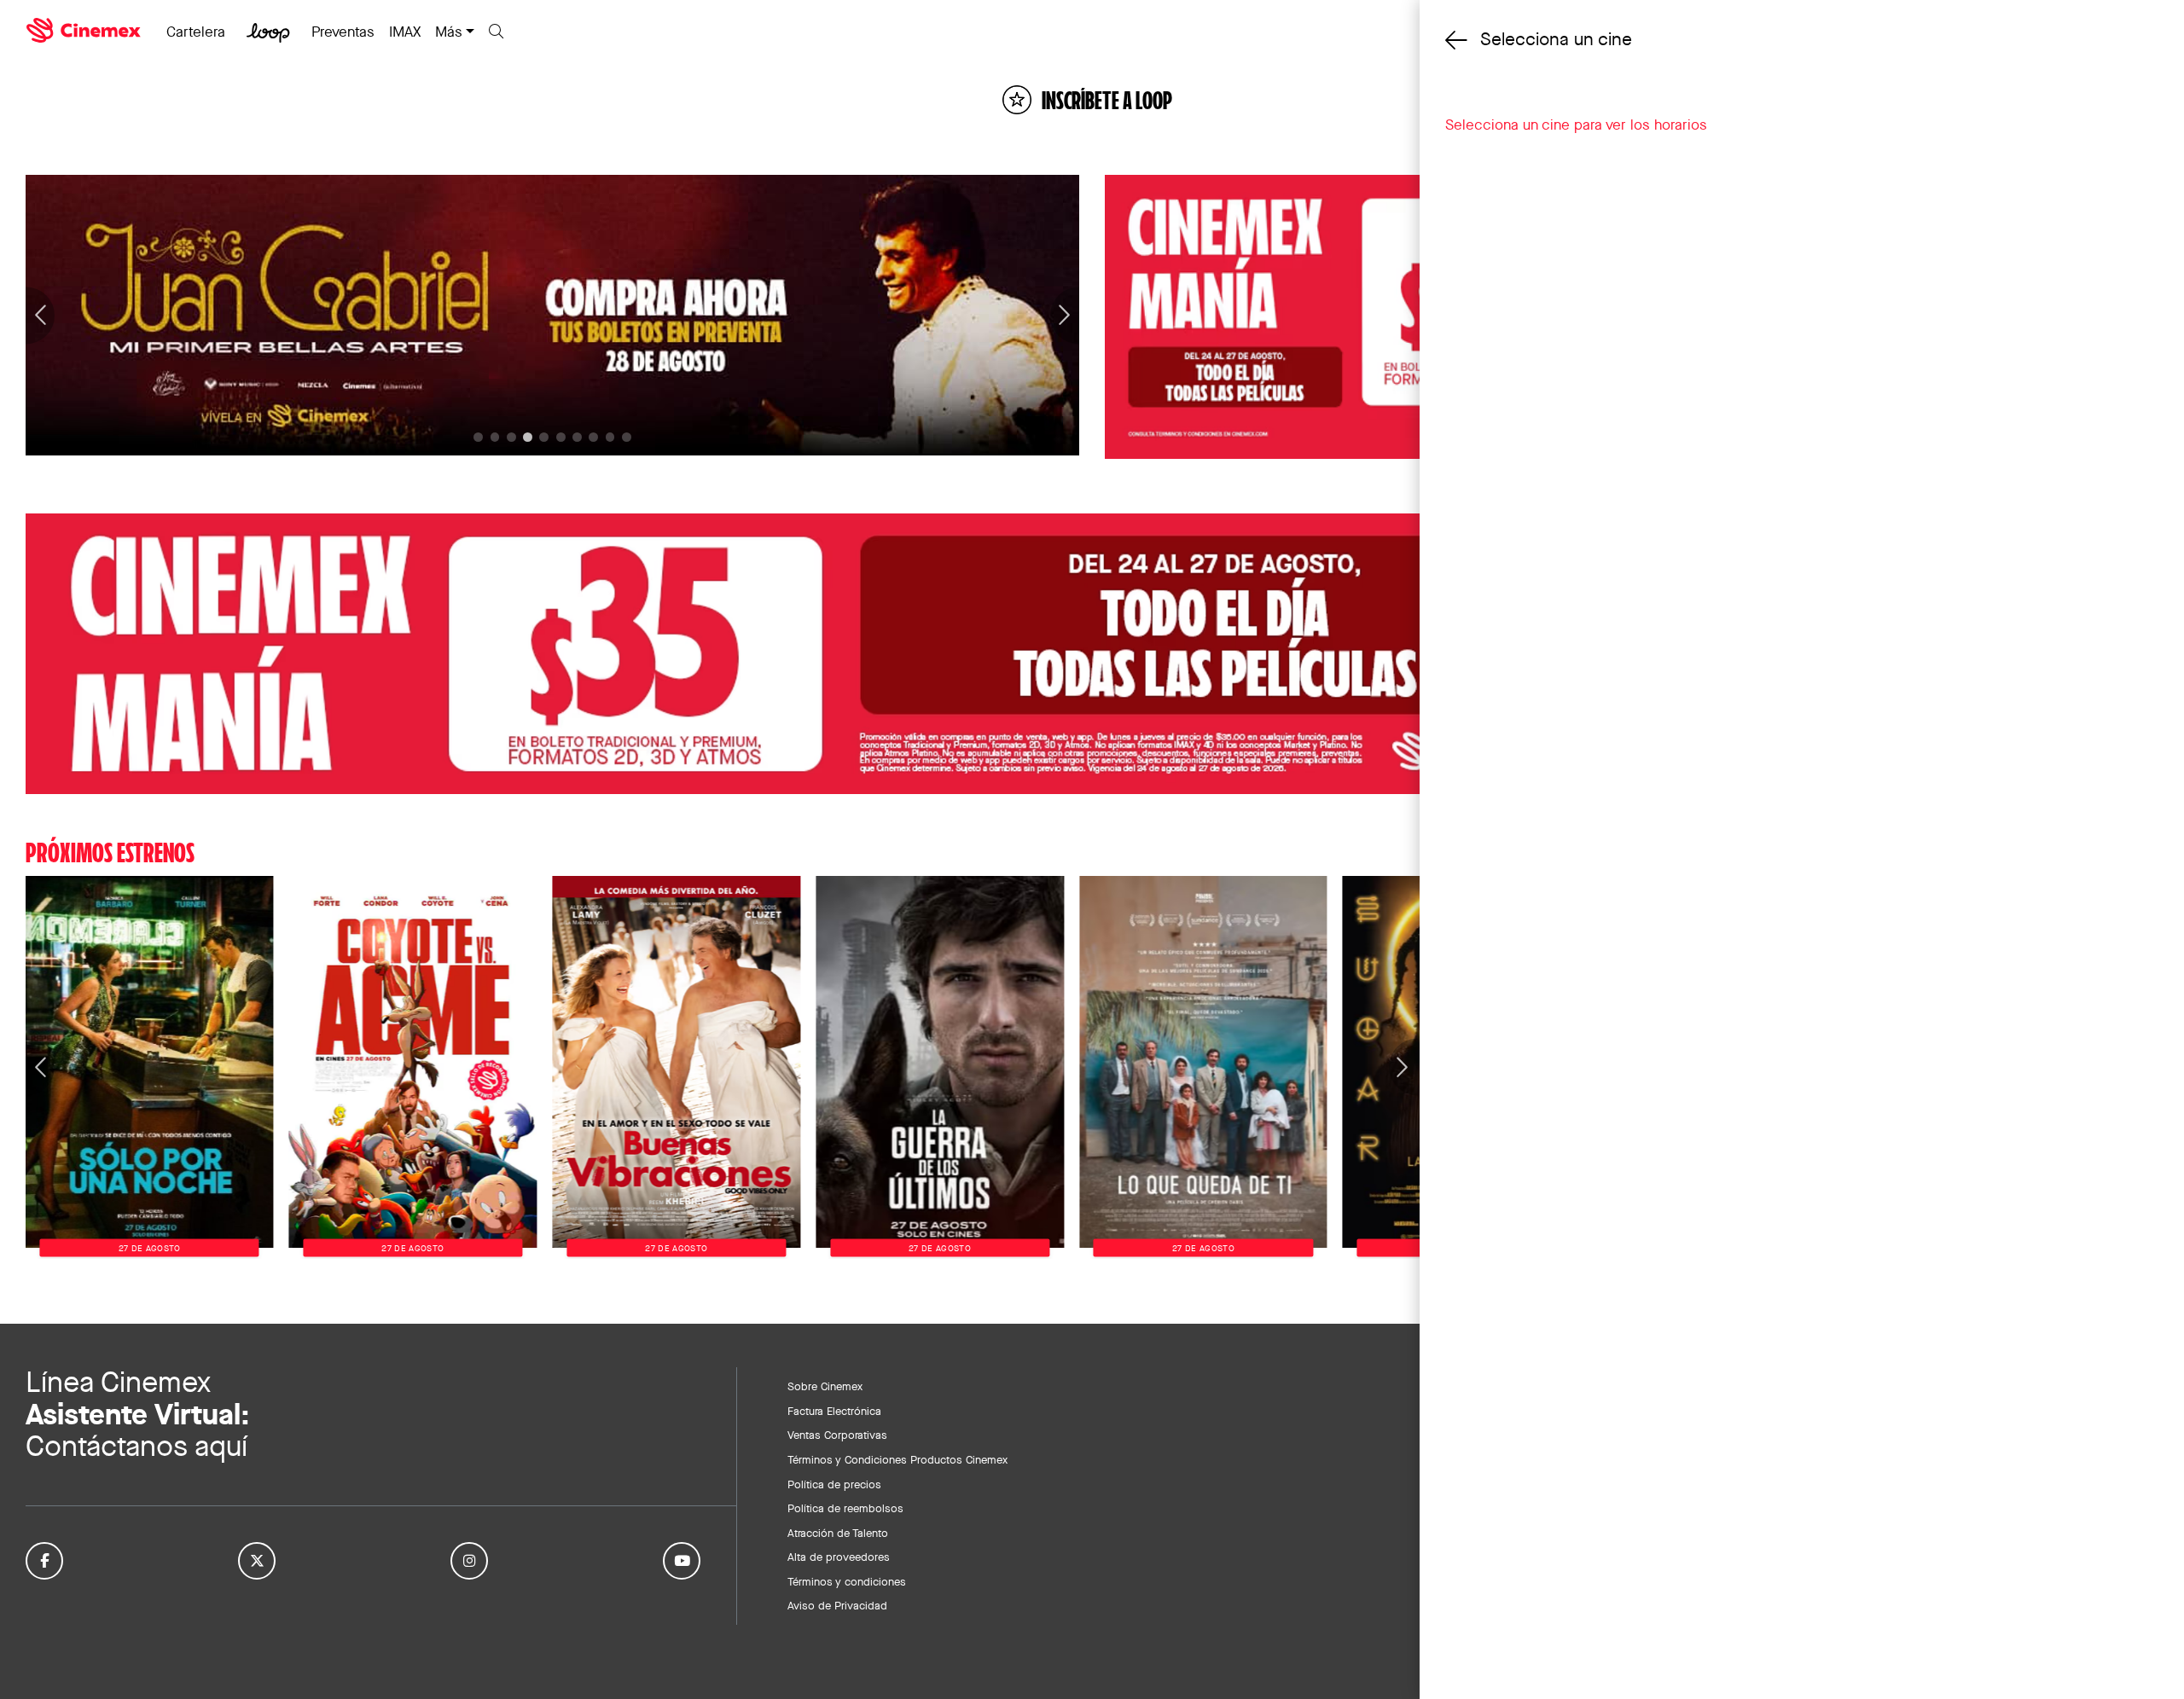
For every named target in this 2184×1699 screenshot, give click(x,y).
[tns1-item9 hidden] (627, 437)
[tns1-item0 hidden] (478, 437)
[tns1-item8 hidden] (610, 437)
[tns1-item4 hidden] (544, 437)
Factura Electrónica (834, 1411)
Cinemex (85, 31)
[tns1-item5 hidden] (561, 437)
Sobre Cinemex (825, 1386)
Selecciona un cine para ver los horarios (1576, 125)
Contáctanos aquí (136, 1446)
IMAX (405, 32)
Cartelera (196, 32)
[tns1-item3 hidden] (528, 437)
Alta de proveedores (839, 1557)
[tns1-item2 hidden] (511, 437)
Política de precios (834, 1484)
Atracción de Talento (838, 1533)
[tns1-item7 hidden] (593, 437)
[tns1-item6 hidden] (577, 437)
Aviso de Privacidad (837, 1605)
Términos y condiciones (847, 1581)
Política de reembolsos (845, 1508)
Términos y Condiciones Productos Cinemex (897, 1459)
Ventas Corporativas (837, 1435)
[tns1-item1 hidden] (495, 437)
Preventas (343, 32)
